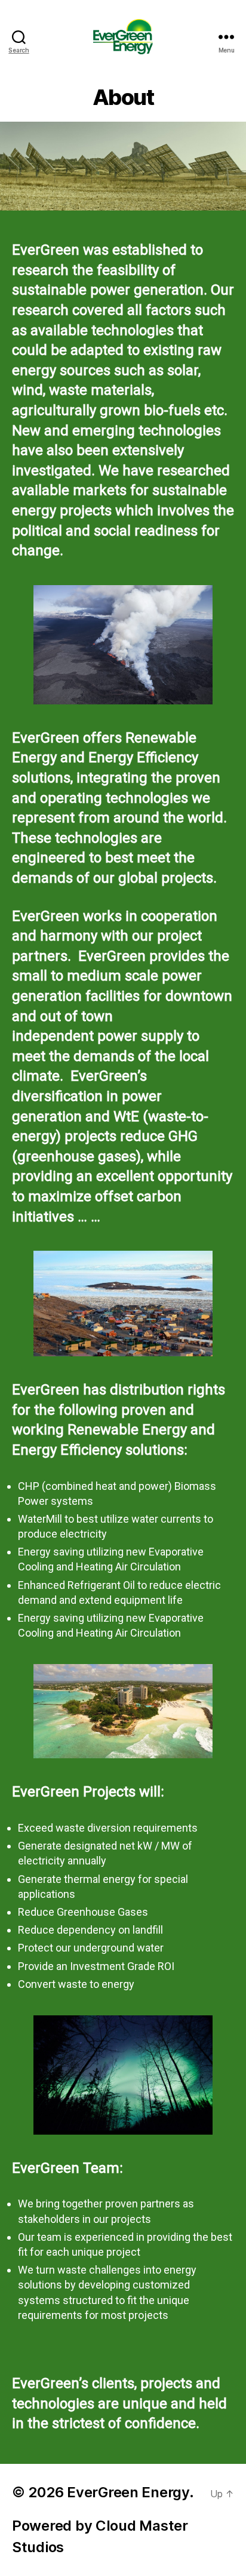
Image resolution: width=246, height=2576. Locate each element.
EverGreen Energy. (130, 2492)
